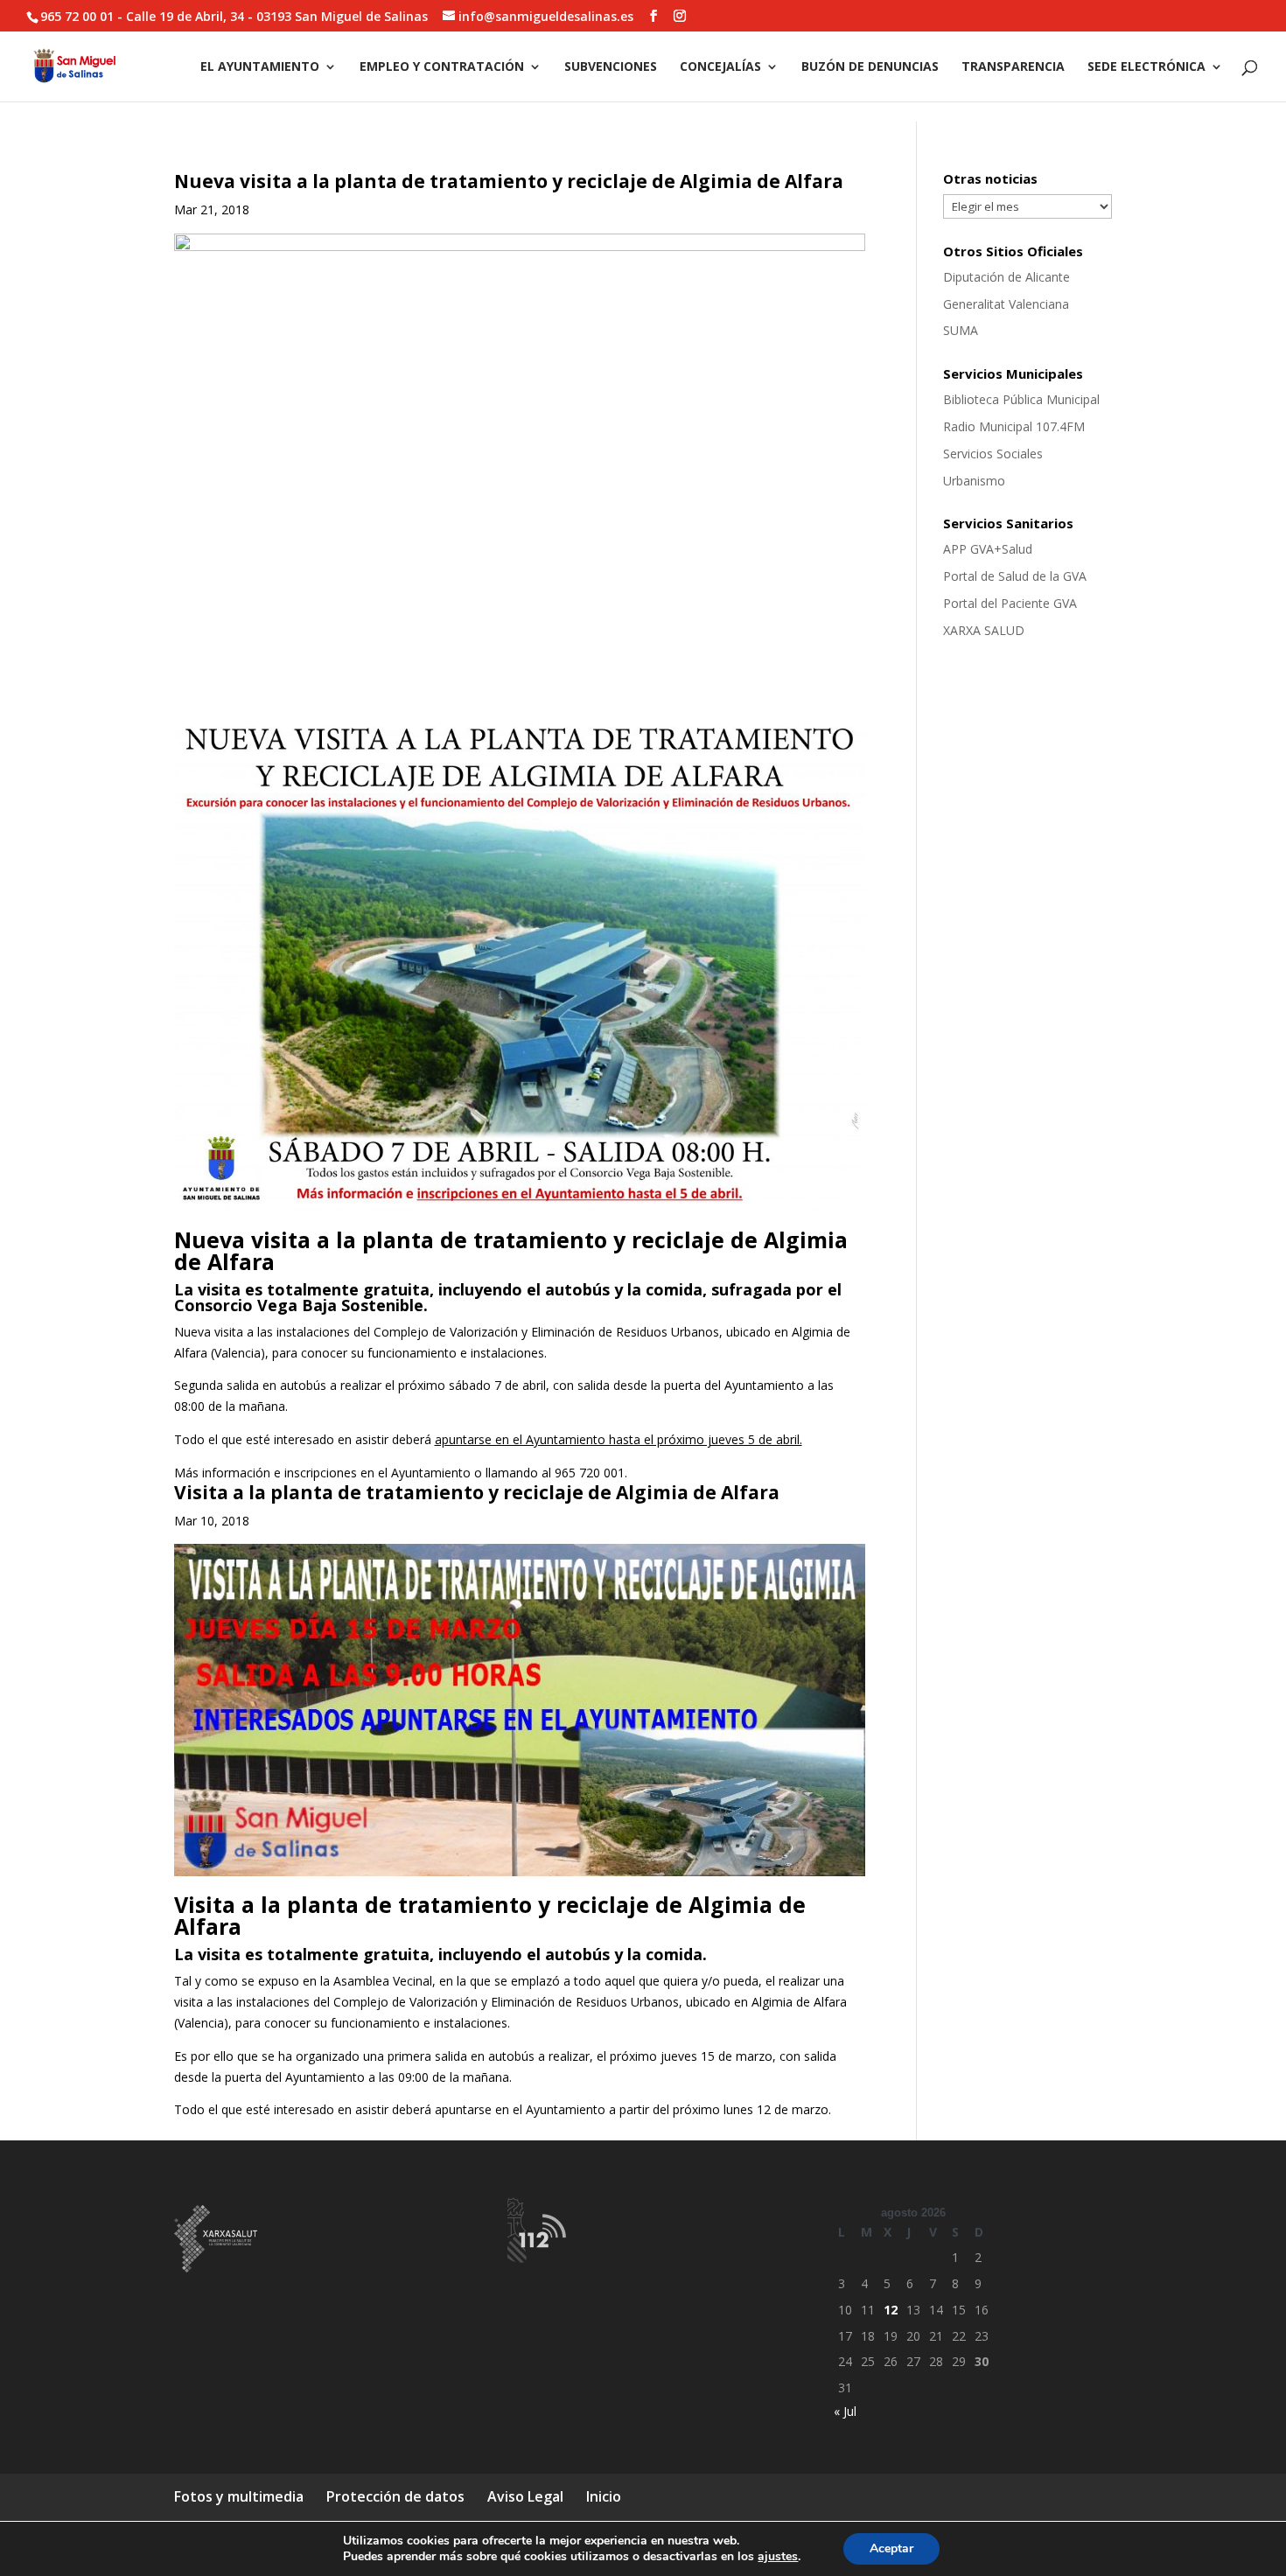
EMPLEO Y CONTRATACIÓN (442, 67)
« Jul (845, 2411)
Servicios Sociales (993, 454)
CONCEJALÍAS (720, 67)
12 (891, 2310)
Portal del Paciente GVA (1010, 603)
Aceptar (891, 2548)
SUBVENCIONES (611, 67)
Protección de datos (395, 2496)
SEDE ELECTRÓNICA (1146, 67)
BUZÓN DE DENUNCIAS (870, 67)
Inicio (604, 2496)
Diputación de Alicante (1006, 277)
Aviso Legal (525, 2496)
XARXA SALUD (984, 630)
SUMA (961, 330)
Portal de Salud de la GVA (1015, 576)
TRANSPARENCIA (1013, 67)
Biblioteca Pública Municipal (1021, 399)
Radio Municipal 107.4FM (1014, 426)
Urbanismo (974, 481)
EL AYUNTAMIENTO (260, 67)
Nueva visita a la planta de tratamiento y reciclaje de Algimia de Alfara (509, 181)
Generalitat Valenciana (1006, 304)
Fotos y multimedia (239, 2496)
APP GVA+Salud (988, 549)
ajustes (778, 2557)
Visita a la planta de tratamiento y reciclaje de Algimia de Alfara (477, 1492)
